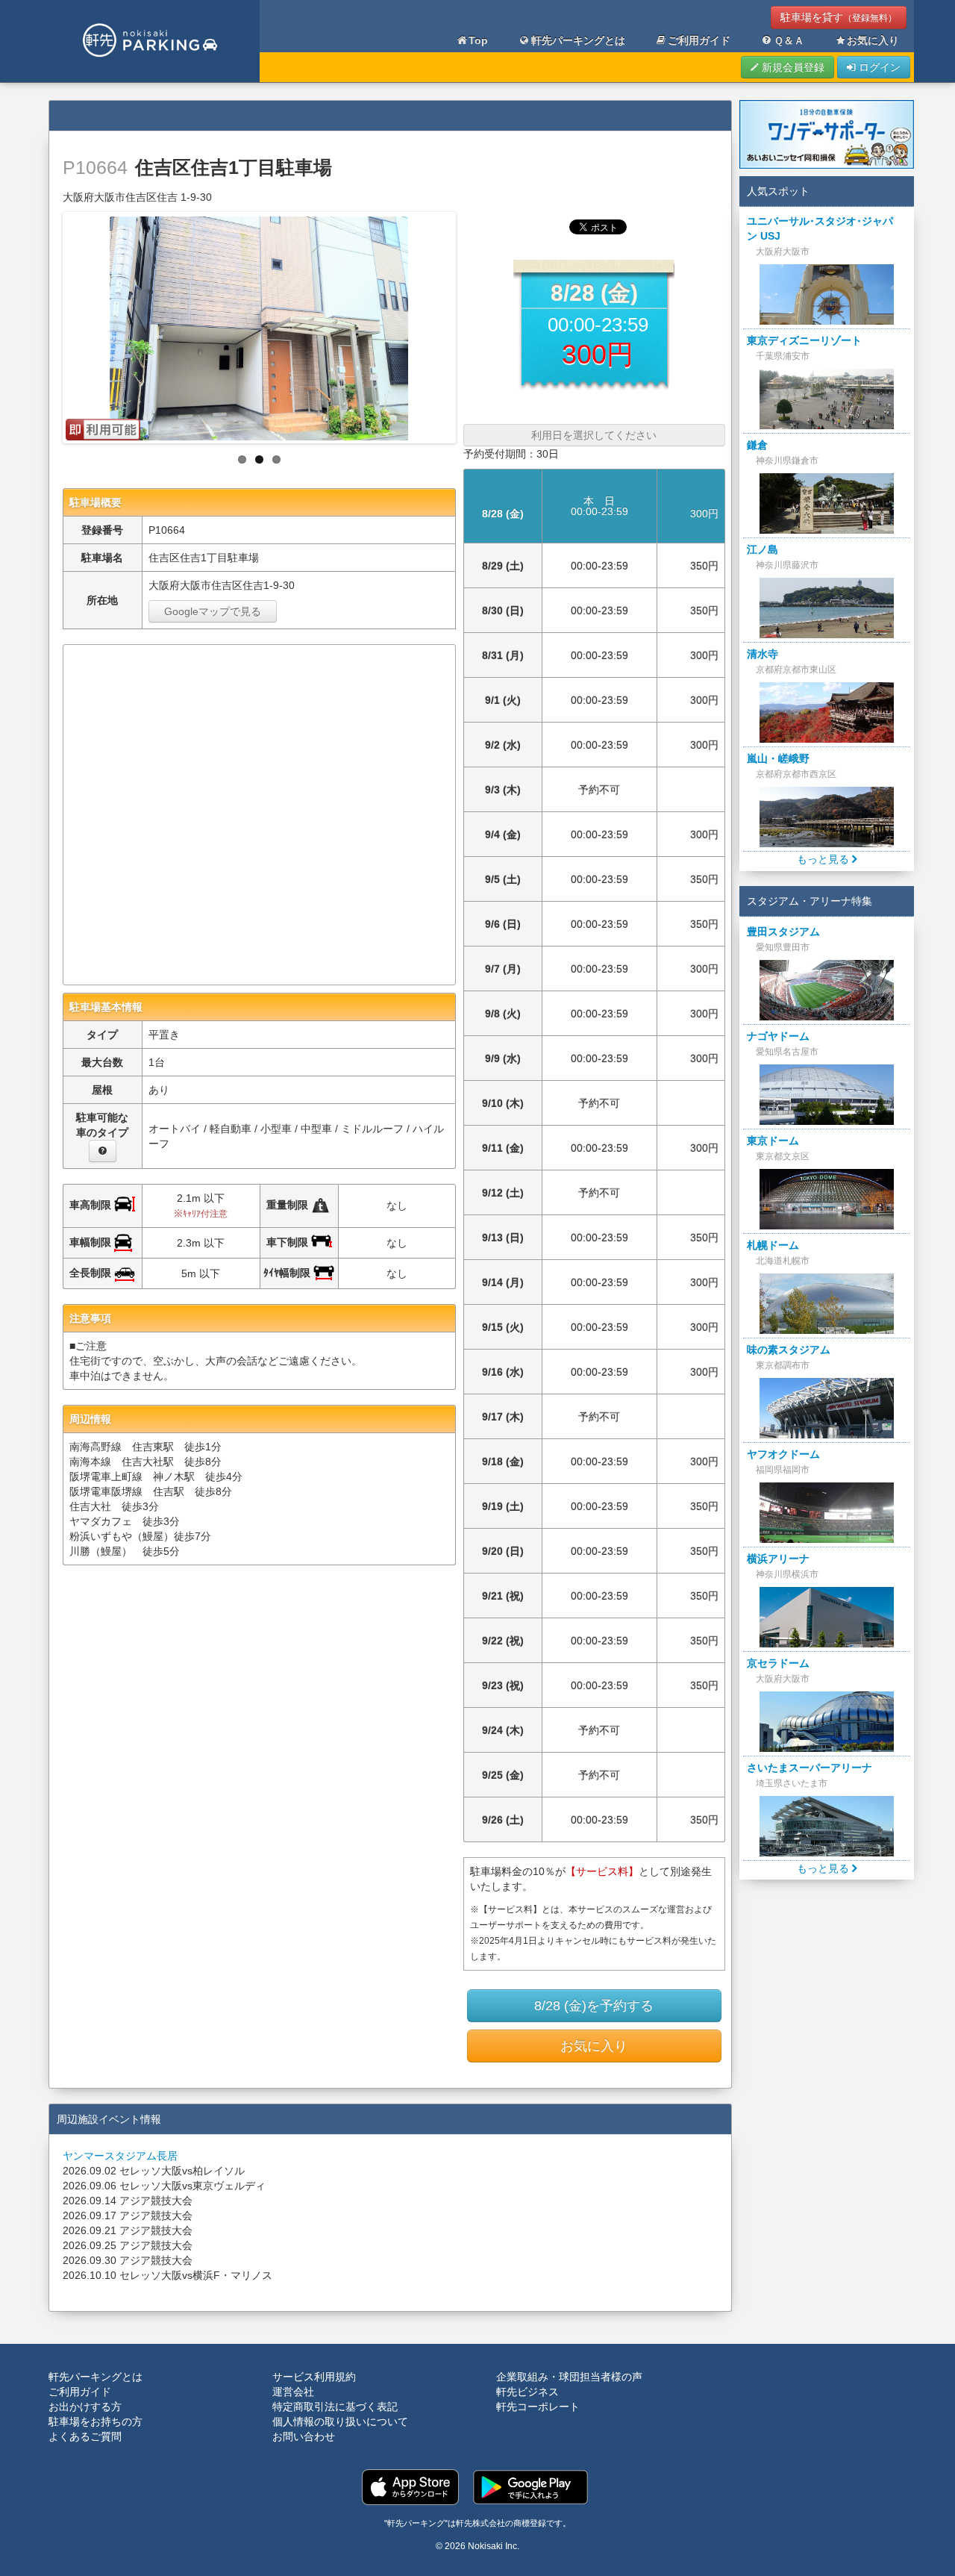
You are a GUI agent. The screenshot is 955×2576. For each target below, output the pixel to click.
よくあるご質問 (85, 2436)
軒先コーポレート (538, 2407)
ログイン (878, 67)
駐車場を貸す (839, 17)
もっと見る (824, 859)
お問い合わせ (304, 2436)
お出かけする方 (85, 2407)
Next (469, 324)
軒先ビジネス (527, 2392)
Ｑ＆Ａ (789, 40)
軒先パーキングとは (578, 40)
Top (478, 40)
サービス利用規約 (314, 2377)
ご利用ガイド (699, 40)
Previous (50, 324)
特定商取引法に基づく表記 (335, 2407)
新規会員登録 (792, 67)
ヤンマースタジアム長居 (120, 2156)
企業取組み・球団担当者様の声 (569, 2377)
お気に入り (873, 40)
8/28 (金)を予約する (594, 2006)
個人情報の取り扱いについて (340, 2421)
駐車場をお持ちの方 (95, 2421)
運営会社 (293, 2392)
